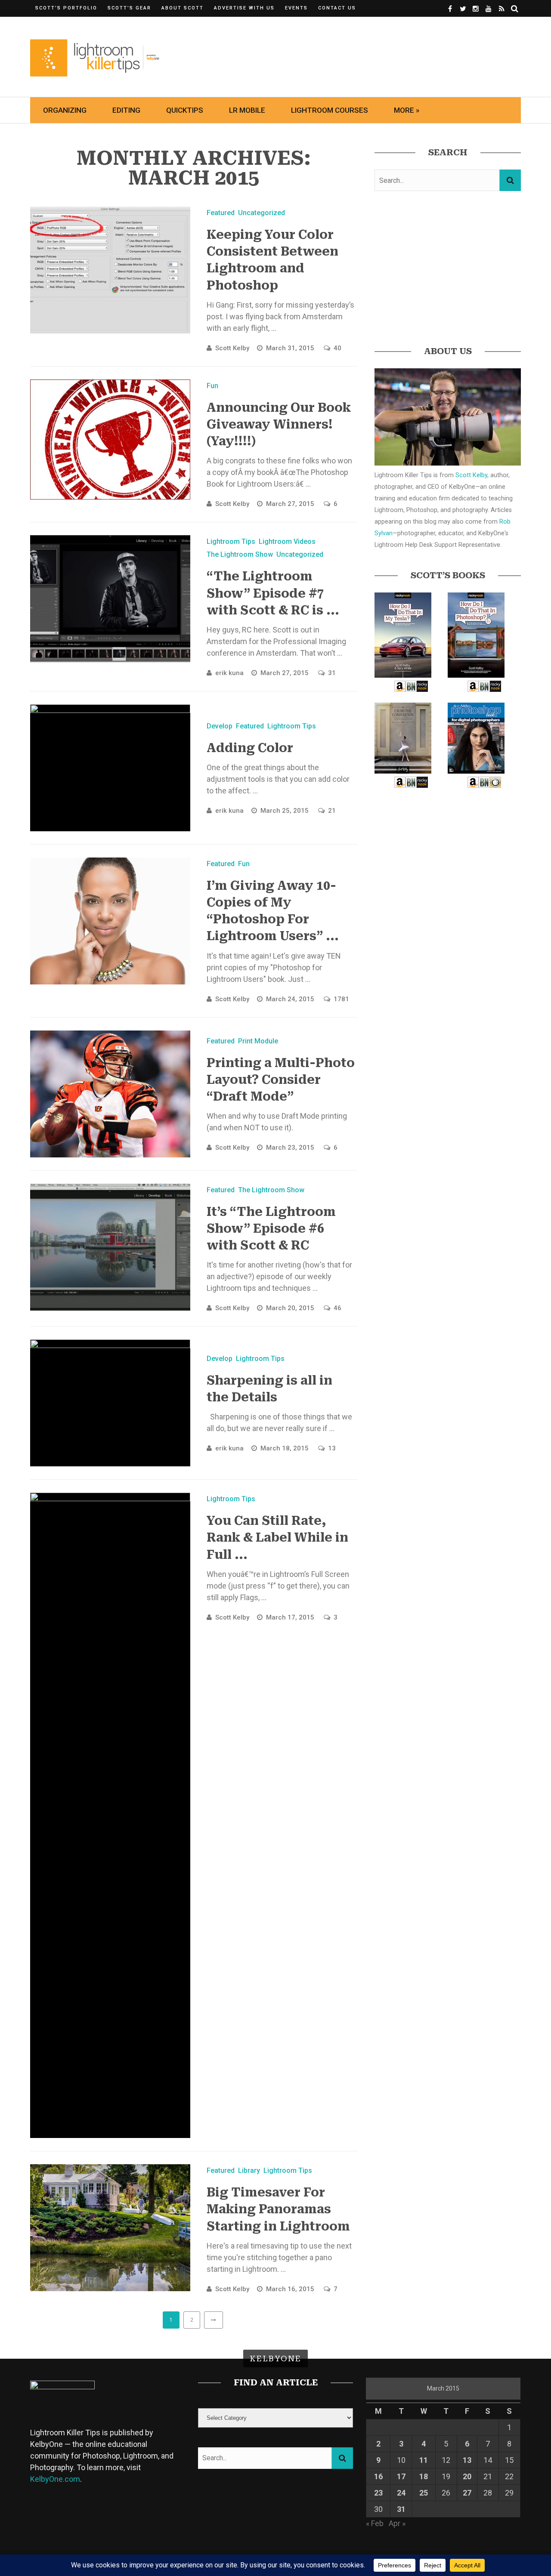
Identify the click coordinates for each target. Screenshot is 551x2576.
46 (337, 1308)
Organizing (65, 110)
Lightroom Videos (287, 541)
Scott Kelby (232, 348)
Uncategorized (262, 213)
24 (401, 2493)
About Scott (183, 8)
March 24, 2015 (291, 999)
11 (424, 2460)
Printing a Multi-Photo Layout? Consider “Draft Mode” (281, 1080)
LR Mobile (247, 110)
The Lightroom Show (240, 554)
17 (401, 2476)
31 (332, 673)
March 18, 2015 (285, 1448)
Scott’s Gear (129, 8)
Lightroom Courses (330, 110)
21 (332, 811)
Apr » (397, 2523)
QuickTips (185, 110)
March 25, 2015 (285, 811)
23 (378, 2493)
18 (424, 2476)
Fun (212, 386)
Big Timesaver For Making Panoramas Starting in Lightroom (278, 2209)
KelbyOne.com (55, 2479)
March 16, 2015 (291, 2289)
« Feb (375, 2523)
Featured (221, 213)
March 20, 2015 (291, 1308)
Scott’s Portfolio (66, 8)
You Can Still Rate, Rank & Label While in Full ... (277, 1538)
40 (337, 348)
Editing (126, 110)
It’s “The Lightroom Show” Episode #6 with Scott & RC (271, 1229)
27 (467, 2493)
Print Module (258, 1041)
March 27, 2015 (291, 504)
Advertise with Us (244, 8)
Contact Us (337, 8)
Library (249, 2170)
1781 (341, 999)
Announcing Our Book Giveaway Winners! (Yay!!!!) (279, 424)
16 (378, 2476)
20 (467, 2476)
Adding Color (250, 748)
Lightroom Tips (231, 541)
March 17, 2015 (291, 1617)
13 (332, 1448)
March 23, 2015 (291, 1148)
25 (424, 2493)
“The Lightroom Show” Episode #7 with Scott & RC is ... (273, 593)
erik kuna (229, 673)
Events (296, 8)
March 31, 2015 (291, 348)
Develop (220, 726)
